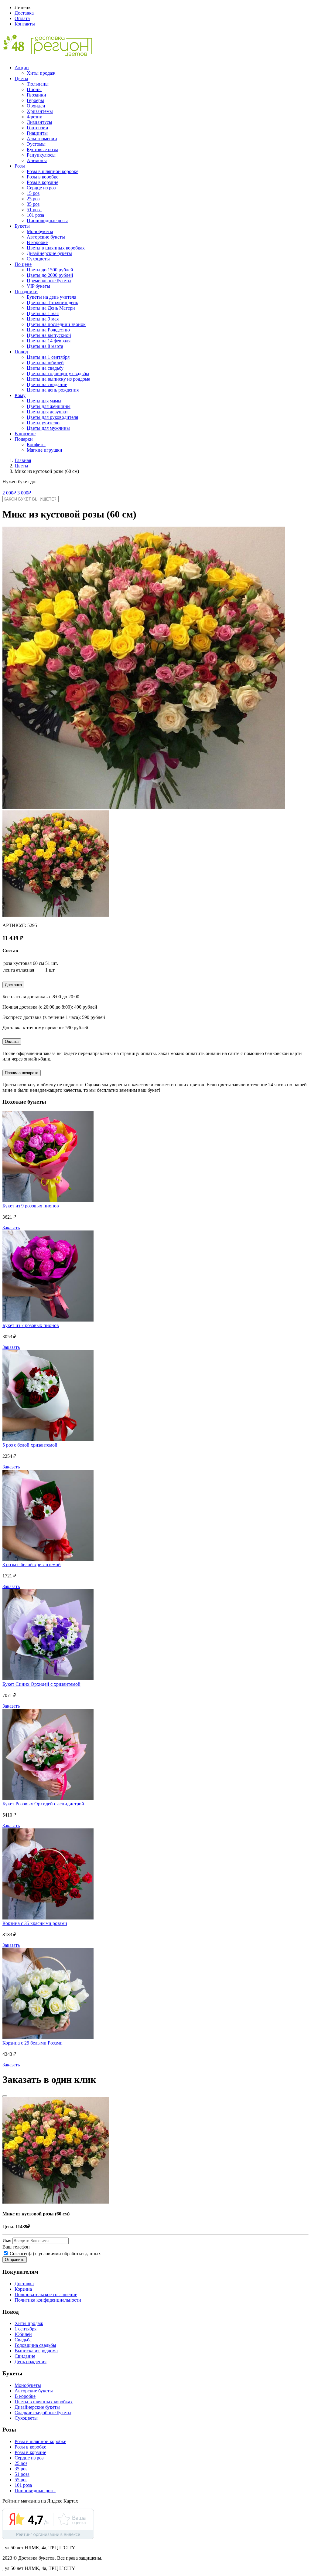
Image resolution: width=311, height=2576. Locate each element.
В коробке (37, 242)
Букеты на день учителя (51, 297)
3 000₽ (24, 493)
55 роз (21, 2480)
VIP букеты (38, 286)
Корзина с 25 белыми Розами (32, 2043)
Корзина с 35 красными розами (35, 1923)
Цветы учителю (43, 423)
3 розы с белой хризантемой (32, 1565)
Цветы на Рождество (48, 330)
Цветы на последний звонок (56, 324)
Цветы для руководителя (52, 417)
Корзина (23, 2289)
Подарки (24, 439)
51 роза (34, 210)
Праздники (26, 292)
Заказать (11, 1228)
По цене (23, 264)
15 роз (33, 193)
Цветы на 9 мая (43, 319)
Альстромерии (42, 139)
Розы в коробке (43, 177)
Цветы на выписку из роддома (58, 379)
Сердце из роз (41, 188)
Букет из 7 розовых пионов (31, 1325)
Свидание (25, 2356)
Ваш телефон (16, 2247)
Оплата (22, 18)
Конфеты (36, 445)
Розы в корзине (43, 182)
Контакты (25, 24)
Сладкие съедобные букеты (43, 2413)
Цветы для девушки (47, 412)
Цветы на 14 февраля (49, 341)
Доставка (24, 13)
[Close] (5, 2096)
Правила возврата (22, 1073)
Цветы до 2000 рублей (50, 275)
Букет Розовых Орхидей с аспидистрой (43, 1804)
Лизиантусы (39, 122)
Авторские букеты (46, 237)
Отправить (15, 2260)
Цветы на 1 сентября (48, 357)
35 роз (33, 204)
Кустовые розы (42, 149)
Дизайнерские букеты (49, 253)
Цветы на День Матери (51, 308)
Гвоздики (36, 95)
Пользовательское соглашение (46, 2294)
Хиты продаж (41, 73)
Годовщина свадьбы (35, 2345)
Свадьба (23, 2340)
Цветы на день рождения (53, 390)
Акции (22, 68)
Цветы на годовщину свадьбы (58, 373)
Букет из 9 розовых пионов (31, 1206)
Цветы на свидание (47, 384)
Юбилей (23, 2334)
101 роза (35, 215)
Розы (20, 166)
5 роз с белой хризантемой (30, 1445)
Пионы (34, 89)
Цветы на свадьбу (45, 368)
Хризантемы (40, 111)
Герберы (35, 100)
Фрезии (35, 117)
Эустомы (36, 144)
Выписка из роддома (36, 2351)
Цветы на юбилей (45, 363)
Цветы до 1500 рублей (50, 270)
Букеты (22, 226)
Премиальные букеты (49, 281)
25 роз (33, 199)
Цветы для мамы (44, 401)
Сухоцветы (38, 259)
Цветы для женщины (49, 406)
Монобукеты (40, 231)
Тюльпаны (38, 84)
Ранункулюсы (41, 155)
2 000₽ (9, 493)
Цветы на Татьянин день (52, 302)
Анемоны (37, 160)
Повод (21, 352)
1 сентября (26, 2329)
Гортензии (38, 128)
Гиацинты (37, 133)
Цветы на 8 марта (45, 346)
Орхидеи (36, 106)
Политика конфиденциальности (48, 2300)
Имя (7, 2240)
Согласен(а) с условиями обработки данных (55, 2254)
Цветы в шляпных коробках (56, 248)
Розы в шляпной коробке (53, 171)
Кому (20, 395)
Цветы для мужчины (48, 428)
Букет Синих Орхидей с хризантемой (41, 1684)
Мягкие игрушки (44, 450)
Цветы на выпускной (49, 335)
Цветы (21, 78)
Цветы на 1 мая (43, 313)
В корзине (25, 434)
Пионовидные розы (47, 221)
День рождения (31, 2362)
